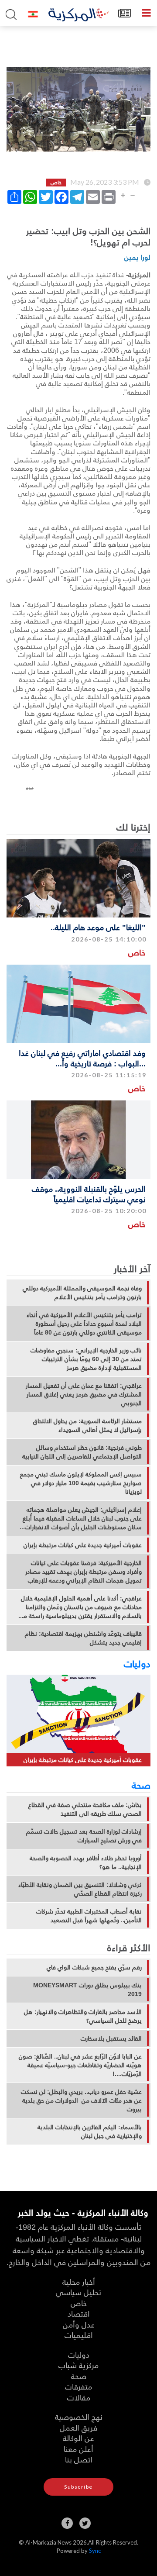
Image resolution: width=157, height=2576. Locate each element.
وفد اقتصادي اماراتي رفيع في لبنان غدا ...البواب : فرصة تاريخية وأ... (82, 1058)
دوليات (137, 1663)
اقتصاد (79, 2313)
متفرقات (78, 2386)
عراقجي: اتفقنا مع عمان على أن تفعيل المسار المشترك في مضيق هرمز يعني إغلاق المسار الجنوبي (84, 1394)
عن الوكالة (78, 2438)
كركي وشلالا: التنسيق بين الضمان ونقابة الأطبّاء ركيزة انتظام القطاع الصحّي (80, 1889)
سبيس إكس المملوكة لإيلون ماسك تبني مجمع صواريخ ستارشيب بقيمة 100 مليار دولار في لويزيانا (81, 1483)
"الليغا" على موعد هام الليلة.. (98, 927)
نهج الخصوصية (79, 2416)
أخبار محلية (79, 2281)
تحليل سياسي (78, 2292)
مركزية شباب (78, 2365)
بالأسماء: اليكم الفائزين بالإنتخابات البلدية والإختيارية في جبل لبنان (90, 2131)
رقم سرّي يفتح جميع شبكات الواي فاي (94, 1967)
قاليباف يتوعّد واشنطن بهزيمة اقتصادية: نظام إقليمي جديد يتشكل (83, 1638)
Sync (95, 2551)
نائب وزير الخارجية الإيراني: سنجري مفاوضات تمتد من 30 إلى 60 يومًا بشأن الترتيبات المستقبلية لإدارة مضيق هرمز (86, 1359)
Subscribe (78, 2487)
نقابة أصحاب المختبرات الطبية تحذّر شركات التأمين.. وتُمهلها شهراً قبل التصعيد (89, 1916)
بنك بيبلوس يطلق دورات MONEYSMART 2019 (87, 1990)
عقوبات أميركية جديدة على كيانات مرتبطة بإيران (83, 1545)
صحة (141, 1785)
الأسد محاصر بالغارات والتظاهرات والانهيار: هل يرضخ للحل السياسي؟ (83, 2016)
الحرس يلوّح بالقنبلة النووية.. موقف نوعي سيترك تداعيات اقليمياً (89, 1193)
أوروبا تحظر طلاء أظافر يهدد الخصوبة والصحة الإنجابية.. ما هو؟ (86, 1862)
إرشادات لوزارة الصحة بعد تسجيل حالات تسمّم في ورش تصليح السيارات (84, 1836)
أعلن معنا (78, 2449)
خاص (137, 952)
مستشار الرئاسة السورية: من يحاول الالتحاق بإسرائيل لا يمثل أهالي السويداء (87, 1425)
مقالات (79, 2397)
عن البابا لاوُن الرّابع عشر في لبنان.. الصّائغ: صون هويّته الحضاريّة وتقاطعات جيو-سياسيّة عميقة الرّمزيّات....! (80, 2065)
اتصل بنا (79, 2459)
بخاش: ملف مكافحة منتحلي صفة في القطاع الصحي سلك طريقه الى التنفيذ (85, 1809)
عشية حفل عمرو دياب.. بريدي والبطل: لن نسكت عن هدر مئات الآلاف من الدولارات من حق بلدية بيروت (81, 2100)
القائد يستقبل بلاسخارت (111, 2038)
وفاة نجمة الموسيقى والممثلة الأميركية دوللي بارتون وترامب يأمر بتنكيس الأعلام (82, 1293)
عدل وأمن (79, 2324)
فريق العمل (78, 2427)
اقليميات (79, 2335)
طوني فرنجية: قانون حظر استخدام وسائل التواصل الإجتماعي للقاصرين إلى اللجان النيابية (82, 1452)
